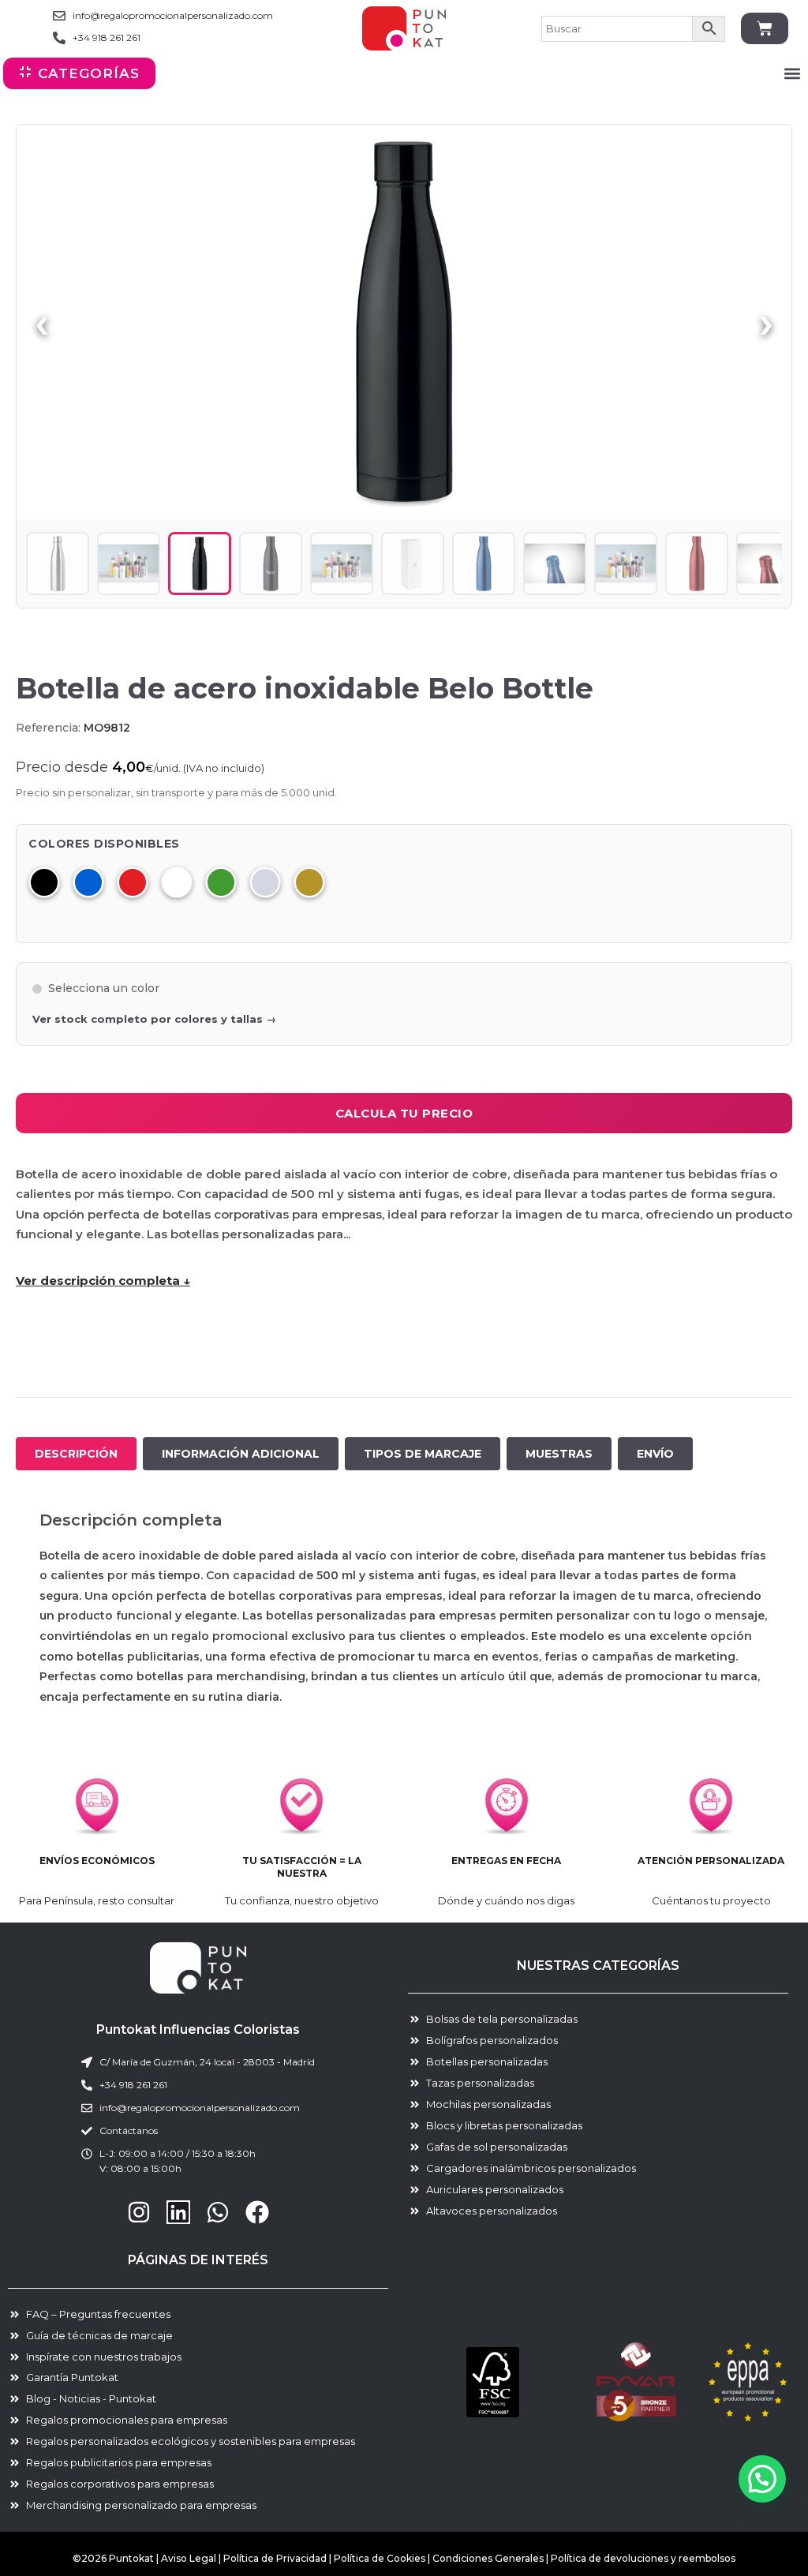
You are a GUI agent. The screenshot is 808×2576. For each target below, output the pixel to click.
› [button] (766, 322)
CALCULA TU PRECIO (404, 1113)
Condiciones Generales (489, 2558)
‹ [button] (42, 322)
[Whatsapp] (218, 2212)
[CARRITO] (765, 28)
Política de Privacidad (275, 2558)
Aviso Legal (189, 2558)
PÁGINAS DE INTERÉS (198, 2260)
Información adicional (241, 1454)
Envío (655, 1454)
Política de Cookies (380, 2558)
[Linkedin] (178, 2212)
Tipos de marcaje (423, 1454)
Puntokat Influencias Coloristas (198, 2029)
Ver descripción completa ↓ (103, 1281)
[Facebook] (257, 2212)
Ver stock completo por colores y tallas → (154, 1019)
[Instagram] (139, 2212)
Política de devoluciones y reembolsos (643, 2558)
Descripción (76, 1454)
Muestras (559, 1454)
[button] (792, 74)
